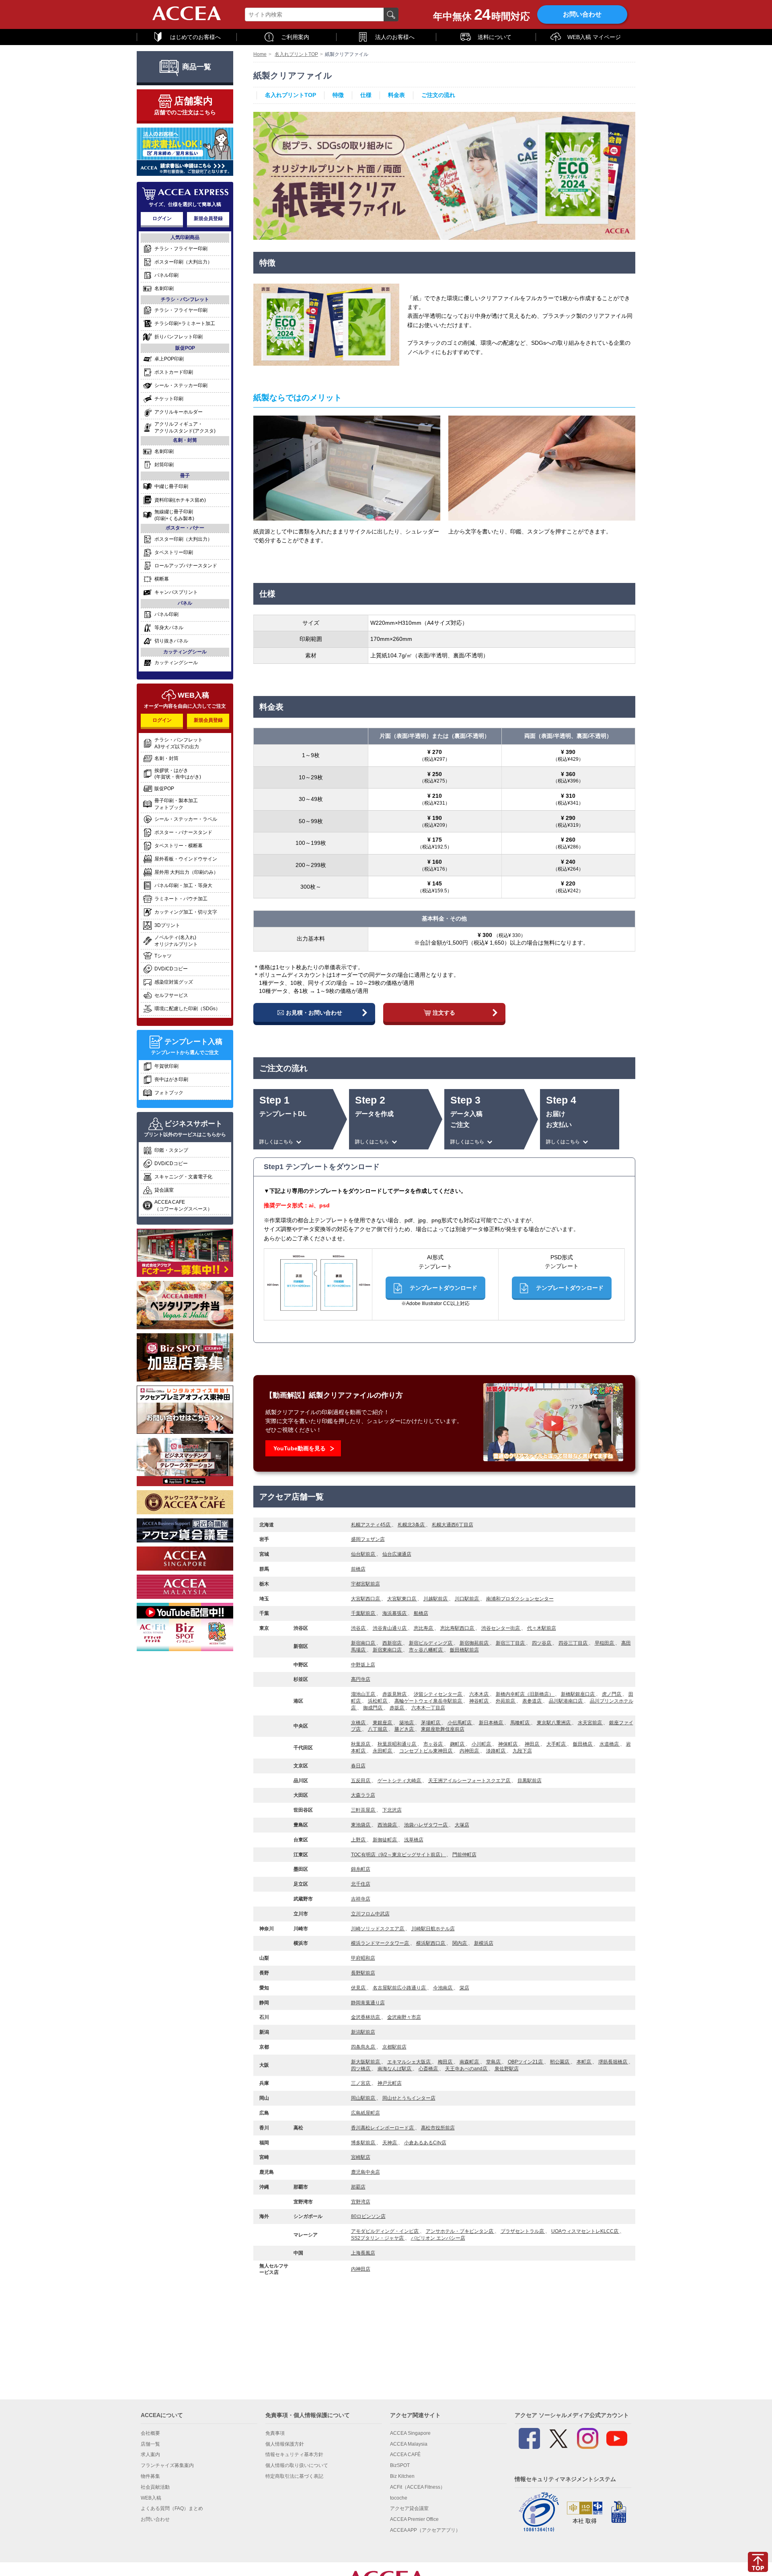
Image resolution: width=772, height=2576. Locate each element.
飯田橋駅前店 (464, 1650)
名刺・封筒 (166, 758)
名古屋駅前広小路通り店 (400, 1988)
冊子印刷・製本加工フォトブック (176, 804)
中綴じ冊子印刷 (171, 487)
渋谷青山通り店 (390, 1628)
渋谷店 (359, 1628)
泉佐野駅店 (507, 2069)
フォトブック (169, 1093)
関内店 (460, 1943)
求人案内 (150, 2455)
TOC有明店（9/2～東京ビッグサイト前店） (399, 1855)
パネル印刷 (166, 275)
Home (260, 54)
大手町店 (557, 1744)
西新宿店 (393, 1643)
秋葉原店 (361, 1744)
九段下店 (522, 1751)
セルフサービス (171, 995)
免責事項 (275, 2433)
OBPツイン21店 (526, 2062)
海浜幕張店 (395, 1613)
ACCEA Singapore (410, 2433)
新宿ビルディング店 (431, 1643)
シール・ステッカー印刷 (181, 385)
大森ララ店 (363, 1795)
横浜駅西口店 (431, 1943)
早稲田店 (605, 1643)
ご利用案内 (295, 37)
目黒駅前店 (530, 1781)
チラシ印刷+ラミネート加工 (185, 324)
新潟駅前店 (363, 2032)
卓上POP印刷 (169, 359)
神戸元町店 (390, 2083)
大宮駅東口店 (402, 1599)
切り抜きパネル (171, 641)
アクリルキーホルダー (179, 412)
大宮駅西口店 (366, 1599)
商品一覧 (197, 67)
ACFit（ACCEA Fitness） (418, 2487)
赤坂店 (397, 1708)
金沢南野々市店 (404, 2017)
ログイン (162, 218)
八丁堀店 (378, 1729)
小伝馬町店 (460, 1723)
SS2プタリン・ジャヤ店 (378, 2238)
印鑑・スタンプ (171, 1150)
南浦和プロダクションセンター (520, 1599)
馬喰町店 (520, 1723)
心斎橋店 (429, 2069)
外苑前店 (506, 1701)
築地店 (407, 1723)
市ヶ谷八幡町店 (426, 1650)
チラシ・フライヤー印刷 (181, 249)
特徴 (338, 95)
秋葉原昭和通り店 (397, 1744)
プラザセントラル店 (523, 2231)
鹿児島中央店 (365, 2172)
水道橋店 (610, 1744)
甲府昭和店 (363, 1958)
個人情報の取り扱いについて (297, 2465)
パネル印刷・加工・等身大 (183, 885)
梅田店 (446, 2062)
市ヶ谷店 (434, 1744)
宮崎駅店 (361, 2157)
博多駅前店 (364, 2143)
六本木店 (479, 1694)
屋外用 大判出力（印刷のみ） (186, 872)
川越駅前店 (436, 1599)
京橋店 (359, 1723)
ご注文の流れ (438, 95)
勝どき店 (405, 1729)
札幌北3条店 (412, 1525)
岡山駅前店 (364, 2098)
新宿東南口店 (388, 1650)
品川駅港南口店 (566, 1701)
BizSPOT (400, 2465)
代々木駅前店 (542, 1628)
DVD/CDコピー (171, 969)
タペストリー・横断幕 (179, 846)
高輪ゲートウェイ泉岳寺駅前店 (429, 1701)
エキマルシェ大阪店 (410, 2062)
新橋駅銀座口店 (578, 1694)
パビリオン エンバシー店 (438, 2238)
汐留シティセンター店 (438, 1694)
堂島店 (494, 2062)
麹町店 (458, 1744)
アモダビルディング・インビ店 (385, 2231)
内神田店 (470, 1751)
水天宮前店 (590, 1723)
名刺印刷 (164, 288)
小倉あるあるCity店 (425, 2143)
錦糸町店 (361, 1869)
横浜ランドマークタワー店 (381, 1943)
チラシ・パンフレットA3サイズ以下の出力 (179, 743)
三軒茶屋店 (364, 1810)
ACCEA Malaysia (409, 2444)
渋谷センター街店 (501, 1628)
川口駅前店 (467, 1599)
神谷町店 (479, 1701)
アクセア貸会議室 (409, 2508)
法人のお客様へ (395, 37)
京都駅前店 (394, 2047)
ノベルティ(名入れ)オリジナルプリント (176, 941)
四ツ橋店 (361, 2069)
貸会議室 (164, 1190)
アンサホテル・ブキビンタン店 (460, 2231)
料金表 (396, 95)
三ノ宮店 (361, 2083)
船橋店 (421, 1613)
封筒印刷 (164, 465)
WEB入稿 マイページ (594, 37)
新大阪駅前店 (366, 2062)
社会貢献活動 (155, 2487)
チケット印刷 (169, 399)
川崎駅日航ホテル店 (433, 1929)
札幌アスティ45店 (371, 1525)
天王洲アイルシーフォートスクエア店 (470, 1781)
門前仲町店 (464, 1855)
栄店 (464, 1988)
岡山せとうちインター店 (409, 2098)
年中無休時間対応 (481, 14)
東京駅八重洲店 (554, 1723)
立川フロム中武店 (370, 1914)
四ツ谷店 (542, 1643)
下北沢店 (392, 1810)
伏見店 (359, 1988)
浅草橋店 (414, 1840)
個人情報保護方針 (285, 2444)
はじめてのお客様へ (195, 37)
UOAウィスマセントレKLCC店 (585, 2231)
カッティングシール (176, 663)
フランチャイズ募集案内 (167, 2465)
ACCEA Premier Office (414, 2519)
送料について (495, 37)
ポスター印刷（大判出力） (183, 262)
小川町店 (482, 1744)
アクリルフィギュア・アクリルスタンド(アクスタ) (185, 427)
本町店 (584, 2062)
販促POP (164, 789)
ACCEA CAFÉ (405, 2455)
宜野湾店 (361, 2202)
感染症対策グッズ (174, 982)
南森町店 (470, 2062)
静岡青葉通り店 (368, 2003)
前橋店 (358, 1569)
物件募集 (150, 2476)
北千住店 (361, 1884)
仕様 (366, 95)
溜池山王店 (364, 1694)
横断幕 (162, 579)
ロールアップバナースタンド (186, 566)
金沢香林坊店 (366, 2017)
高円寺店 (361, 1679)
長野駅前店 (363, 1973)
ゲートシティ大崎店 (400, 1781)
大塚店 (462, 1825)
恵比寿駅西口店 (458, 1628)
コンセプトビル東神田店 (426, 1751)
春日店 (358, 1766)
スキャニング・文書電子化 (183, 1177)
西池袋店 (388, 1825)
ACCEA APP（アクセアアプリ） (425, 2530)
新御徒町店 (385, 1840)
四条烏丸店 (364, 2047)
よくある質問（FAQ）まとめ (172, 2508)
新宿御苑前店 (475, 1643)
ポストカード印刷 (174, 372)
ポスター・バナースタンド (183, 832)
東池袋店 (361, 1825)
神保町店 (508, 1744)
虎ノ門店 (612, 1694)
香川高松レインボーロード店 (383, 2128)
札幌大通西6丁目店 (453, 1525)
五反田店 (361, 1781)
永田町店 (383, 1751)
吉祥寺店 (361, 1899)
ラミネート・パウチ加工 (181, 899)
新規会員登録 (208, 218)
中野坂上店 (363, 1665)
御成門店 (373, 1708)
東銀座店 (383, 1723)
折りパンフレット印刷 (179, 337)
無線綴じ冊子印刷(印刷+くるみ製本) (174, 515)
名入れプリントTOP (296, 54)
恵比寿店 (424, 1628)
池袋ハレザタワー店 (426, 1825)
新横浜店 (484, 1943)
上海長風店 (363, 2253)
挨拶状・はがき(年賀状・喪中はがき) (178, 774)
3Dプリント (167, 925)
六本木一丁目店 (428, 1708)
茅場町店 (431, 1723)
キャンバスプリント (176, 592)
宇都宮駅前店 (365, 1584)
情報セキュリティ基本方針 (294, 2455)
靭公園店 (560, 2062)
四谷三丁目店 (574, 1643)
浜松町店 (378, 1701)
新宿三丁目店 (511, 1643)
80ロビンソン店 (368, 2216)
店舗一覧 (150, 2444)
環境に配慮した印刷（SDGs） (187, 1009)
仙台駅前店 (364, 1554)
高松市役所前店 (438, 2128)
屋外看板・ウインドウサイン (186, 859)
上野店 (359, 1840)
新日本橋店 (492, 1723)
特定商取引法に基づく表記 (294, 2476)
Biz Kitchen (402, 2476)
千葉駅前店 (364, 1613)
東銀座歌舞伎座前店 (443, 1729)
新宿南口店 (364, 1643)
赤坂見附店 (395, 1694)
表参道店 (533, 1701)
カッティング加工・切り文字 (186, 912)
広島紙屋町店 (365, 2113)
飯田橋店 (583, 1744)
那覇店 (358, 2187)
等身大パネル (169, 628)
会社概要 (150, 2433)
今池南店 (443, 1988)
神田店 (533, 1744)
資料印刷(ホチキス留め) (180, 500)
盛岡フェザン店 (368, 1539)
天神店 (390, 2143)
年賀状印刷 (166, 1066)
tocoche (399, 2498)
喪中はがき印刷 (171, 1079)
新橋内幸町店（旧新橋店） (525, 1694)
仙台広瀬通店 (397, 1554)
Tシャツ (163, 956)
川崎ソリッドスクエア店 (378, 1929)
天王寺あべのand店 (467, 2069)
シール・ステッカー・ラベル (186, 819)
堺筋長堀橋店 (613, 2062)
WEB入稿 (151, 2498)
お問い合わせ (582, 14)
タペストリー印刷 (174, 552)
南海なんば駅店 (395, 2069)
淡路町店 (496, 1751)
